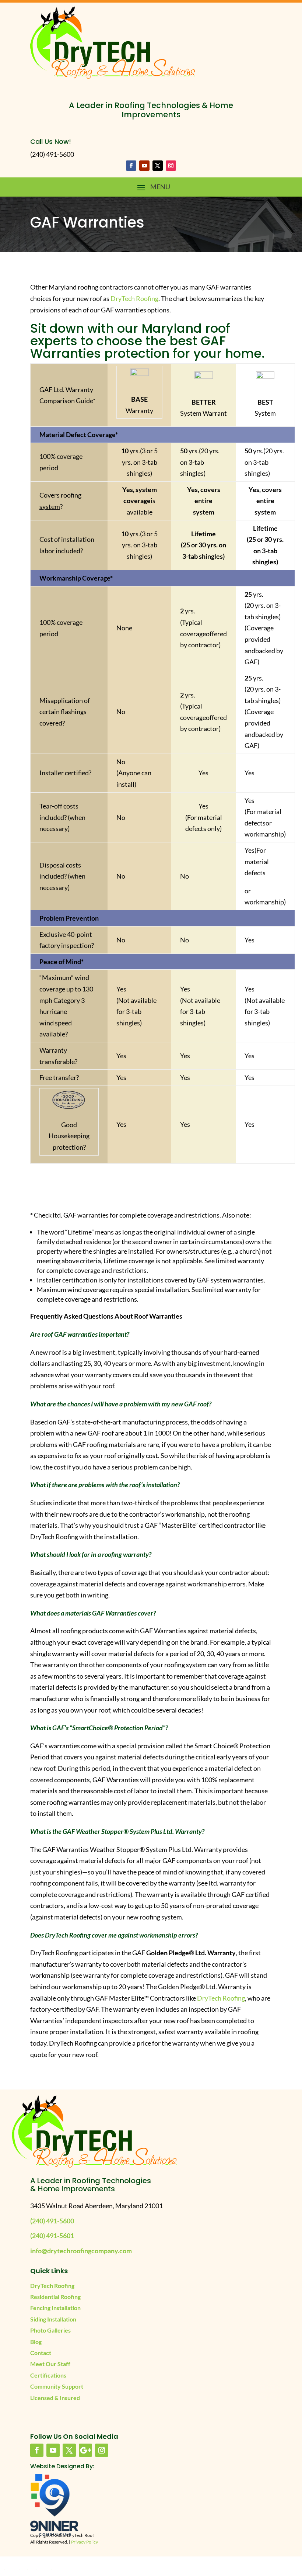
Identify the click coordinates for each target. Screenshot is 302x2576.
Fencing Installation (55, 2308)
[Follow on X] (158, 166)
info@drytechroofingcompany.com (81, 2251)
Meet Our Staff (50, 2364)
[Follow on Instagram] (171, 166)
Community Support (57, 2386)
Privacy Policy (85, 2542)
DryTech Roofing (134, 298)
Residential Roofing (55, 2297)
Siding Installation (53, 2319)
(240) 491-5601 (52, 2236)
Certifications (48, 2375)
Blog (36, 2342)
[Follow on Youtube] (144, 166)
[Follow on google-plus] (85, 2450)
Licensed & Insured (55, 2398)
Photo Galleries (50, 2330)
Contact (41, 2353)
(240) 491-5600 (52, 2221)
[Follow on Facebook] (131, 166)
